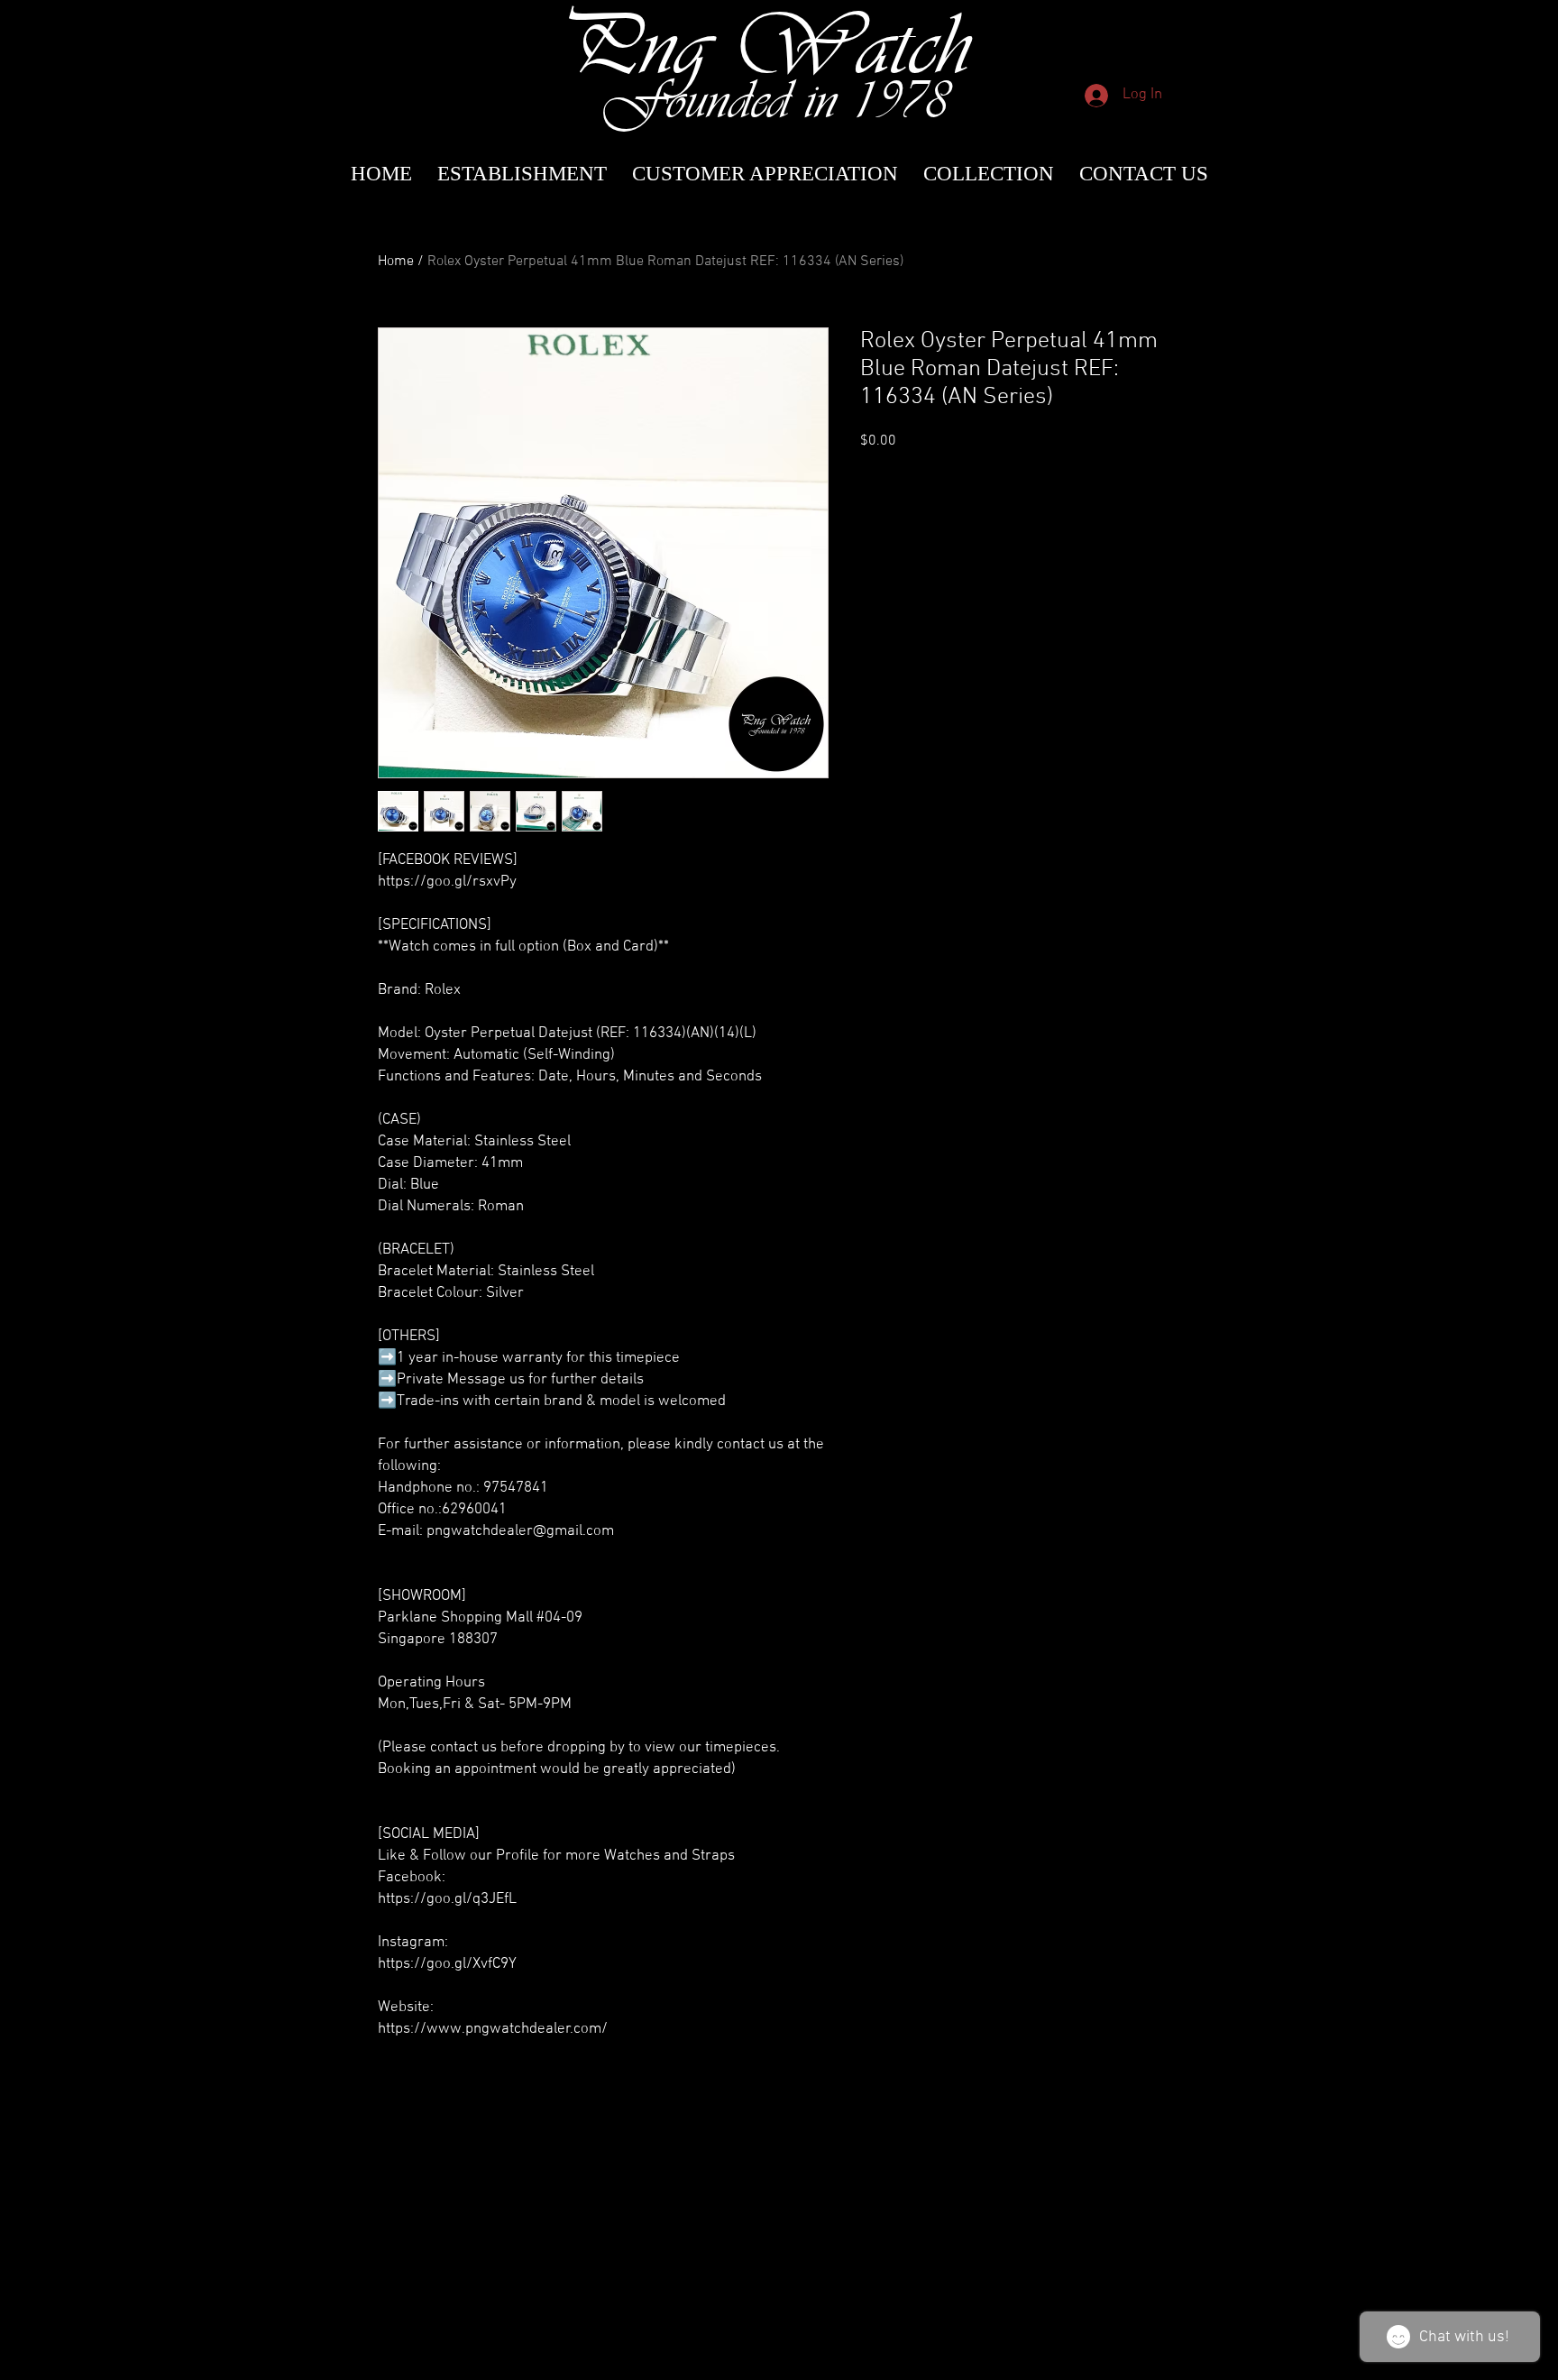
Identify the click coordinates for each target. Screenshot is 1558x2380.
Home (396, 262)
